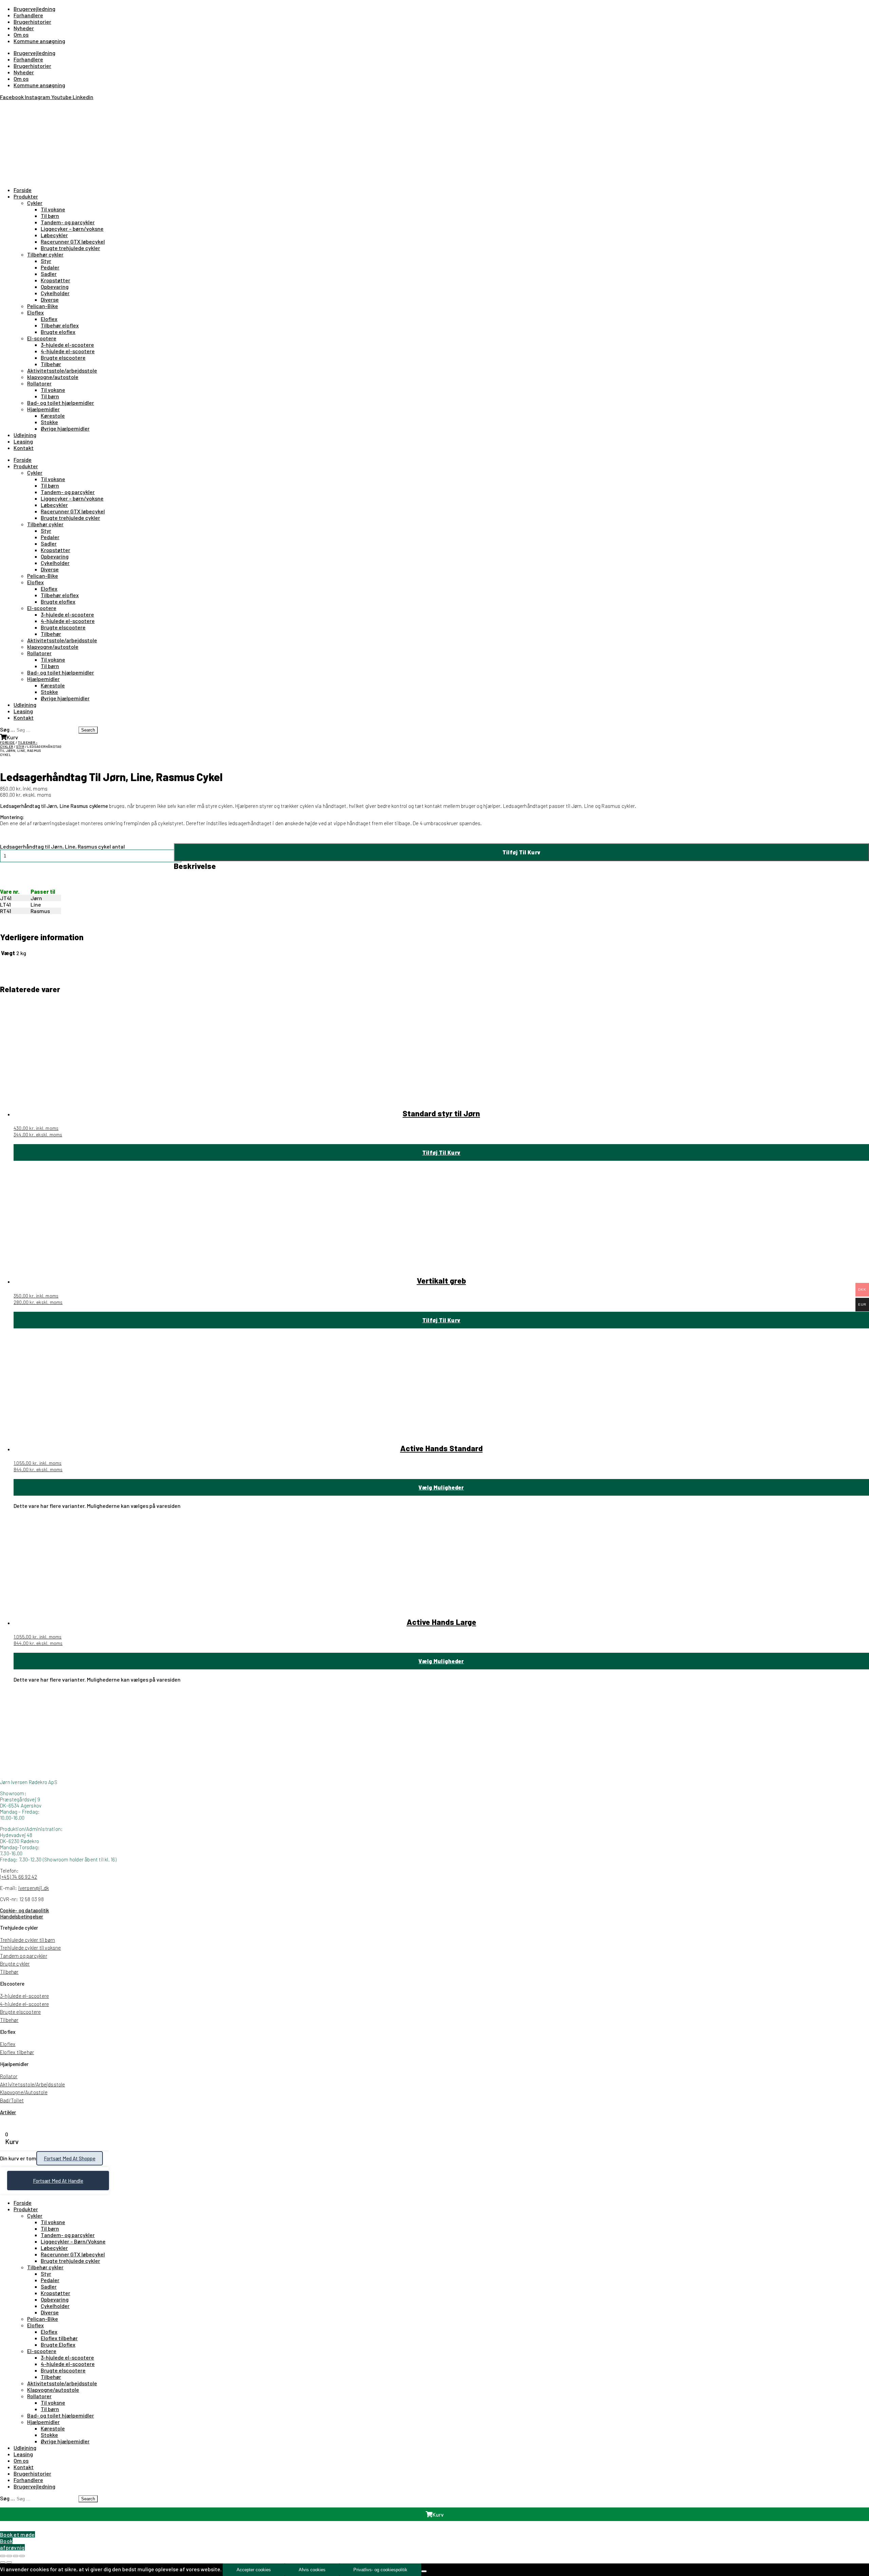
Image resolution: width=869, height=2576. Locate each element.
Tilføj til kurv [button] (441, 1152)
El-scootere (42, 338)
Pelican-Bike (43, 306)
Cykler (35, 203)
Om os (21, 34)
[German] (20, 106)
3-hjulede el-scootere (67, 345)
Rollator (9, 2076)
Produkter (26, 196)
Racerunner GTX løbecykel (73, 241)
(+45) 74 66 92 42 (19, 1877)
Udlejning (25, 435)
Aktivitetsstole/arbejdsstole (62, 370)
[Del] (16, 2556)
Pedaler (50, 267)
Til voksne (53, 209)
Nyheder (24, 28)
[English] (12, 106)
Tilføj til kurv (522, 852)
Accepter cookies (254, 2570)
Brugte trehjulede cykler (70, 248)
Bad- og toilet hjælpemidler (61, 403)
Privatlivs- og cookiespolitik (380, 2570)
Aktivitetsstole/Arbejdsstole (33, 2084)
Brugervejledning (34, 9)
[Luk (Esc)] (22, 2556)
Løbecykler (54, 235)
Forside (23, 190)
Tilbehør (51, 364)
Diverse (50, 299)
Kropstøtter (56, 280)
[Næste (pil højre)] (9, 2562)
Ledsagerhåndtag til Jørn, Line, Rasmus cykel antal (62, 846)
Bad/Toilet (12, 2100)
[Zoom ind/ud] (3, 2556)
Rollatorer (39, 383)
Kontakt (24, 448)
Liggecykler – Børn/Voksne (73, 2241)
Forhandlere (28, 15)
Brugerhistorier (32, 22)
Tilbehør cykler (45, 254)
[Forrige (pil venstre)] (3, 2562)
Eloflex (35, 312)
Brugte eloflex (58, 332)
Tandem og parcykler (24, 1956)
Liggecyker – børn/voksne (72, 229)
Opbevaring (55, 287)
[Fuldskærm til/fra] (9, 2556)
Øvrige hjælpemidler (65, 428)
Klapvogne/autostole (53, 2390)
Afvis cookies (312, 2570)
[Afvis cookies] (424, 2571)
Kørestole (53, 415)
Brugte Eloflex (58, 2344)
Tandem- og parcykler (68, 222)
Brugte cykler (15, 1964)
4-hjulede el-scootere (68, 351)
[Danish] (4, 106)
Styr (46, 261)
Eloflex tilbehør (17, 2052)
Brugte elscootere (63, 357)
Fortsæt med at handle (58, 2181)
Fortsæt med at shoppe (70, 2158)
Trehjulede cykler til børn (27, 1940)
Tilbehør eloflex (60, 325)
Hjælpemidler (43, 409)
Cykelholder (55, 293)
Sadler (49, 274)
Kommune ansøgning (39, 41)
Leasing (23, 441)
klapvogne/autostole (53, 377)
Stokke (49, 422)
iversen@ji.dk (34, 1888)
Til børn (50, 216)
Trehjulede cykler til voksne (31, 1948)
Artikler (8, 2112)
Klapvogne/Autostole (24, 2092)
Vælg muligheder (441, 1487)
